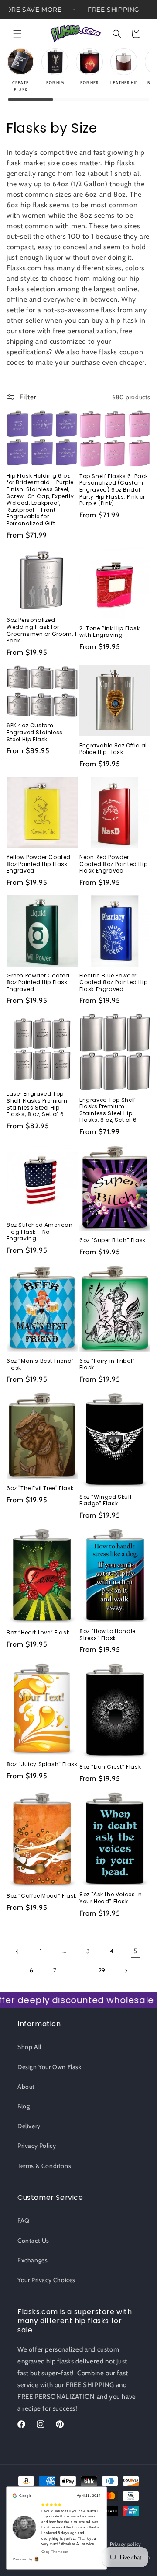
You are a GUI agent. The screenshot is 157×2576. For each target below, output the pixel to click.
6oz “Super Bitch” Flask (113, 1240)
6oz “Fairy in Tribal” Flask (107, 1364)
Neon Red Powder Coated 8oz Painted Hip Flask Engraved (113, 864)
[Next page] (126, 1971)
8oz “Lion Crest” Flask (110, 1767)
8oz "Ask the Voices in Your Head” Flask (111, 1898)
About (26, 2087)
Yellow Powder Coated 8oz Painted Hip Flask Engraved (39, 864)
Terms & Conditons (44, 2166)
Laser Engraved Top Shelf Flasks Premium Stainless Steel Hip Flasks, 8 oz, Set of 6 (37, 1104)
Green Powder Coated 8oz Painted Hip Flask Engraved (38, 983)
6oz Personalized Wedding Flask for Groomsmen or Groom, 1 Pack (42, 630)
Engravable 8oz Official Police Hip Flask (113, 749)
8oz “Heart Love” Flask (38, 1633)
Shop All (29, 2047)
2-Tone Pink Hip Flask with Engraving (110, 632)
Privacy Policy (37, 2146)
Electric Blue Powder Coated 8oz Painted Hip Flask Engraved (113, 983)
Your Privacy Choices (46, 2280)
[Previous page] (17, 1951)
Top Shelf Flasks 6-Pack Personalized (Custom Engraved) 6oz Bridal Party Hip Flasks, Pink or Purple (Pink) (114, 490)
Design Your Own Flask (49, 2067)
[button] (17, 34)
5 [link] (135, 1951)
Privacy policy (126, 2544)
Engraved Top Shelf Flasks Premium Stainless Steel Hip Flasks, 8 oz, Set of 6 (108, 1110)
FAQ (24, 2220)
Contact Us (33, 2241)
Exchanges (32, 2260)
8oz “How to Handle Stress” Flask (108, 1635)
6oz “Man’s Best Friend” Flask (40, 1364)
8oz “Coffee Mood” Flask (42, 1896)
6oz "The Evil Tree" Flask (40, 1488)
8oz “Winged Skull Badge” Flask (105, 1500)
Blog (24, 2106)
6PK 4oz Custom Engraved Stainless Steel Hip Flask (35, 732)
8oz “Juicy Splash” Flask (42, 1764)
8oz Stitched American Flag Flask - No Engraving (40, 1232)
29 (102, 1970)
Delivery (29, 2126)
